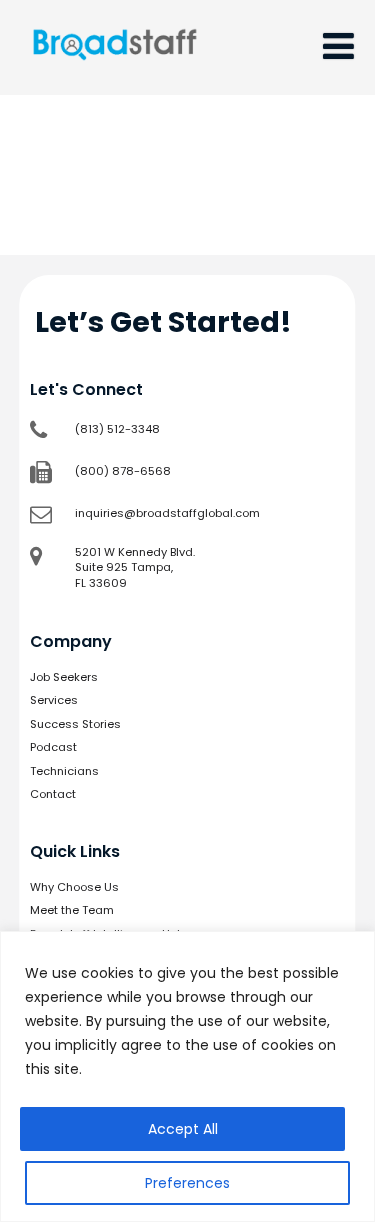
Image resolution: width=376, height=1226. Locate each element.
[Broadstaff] (115, 82)
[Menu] (338, 46)
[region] (187, 1076)
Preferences (187, 1183)
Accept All (183, 1129)
